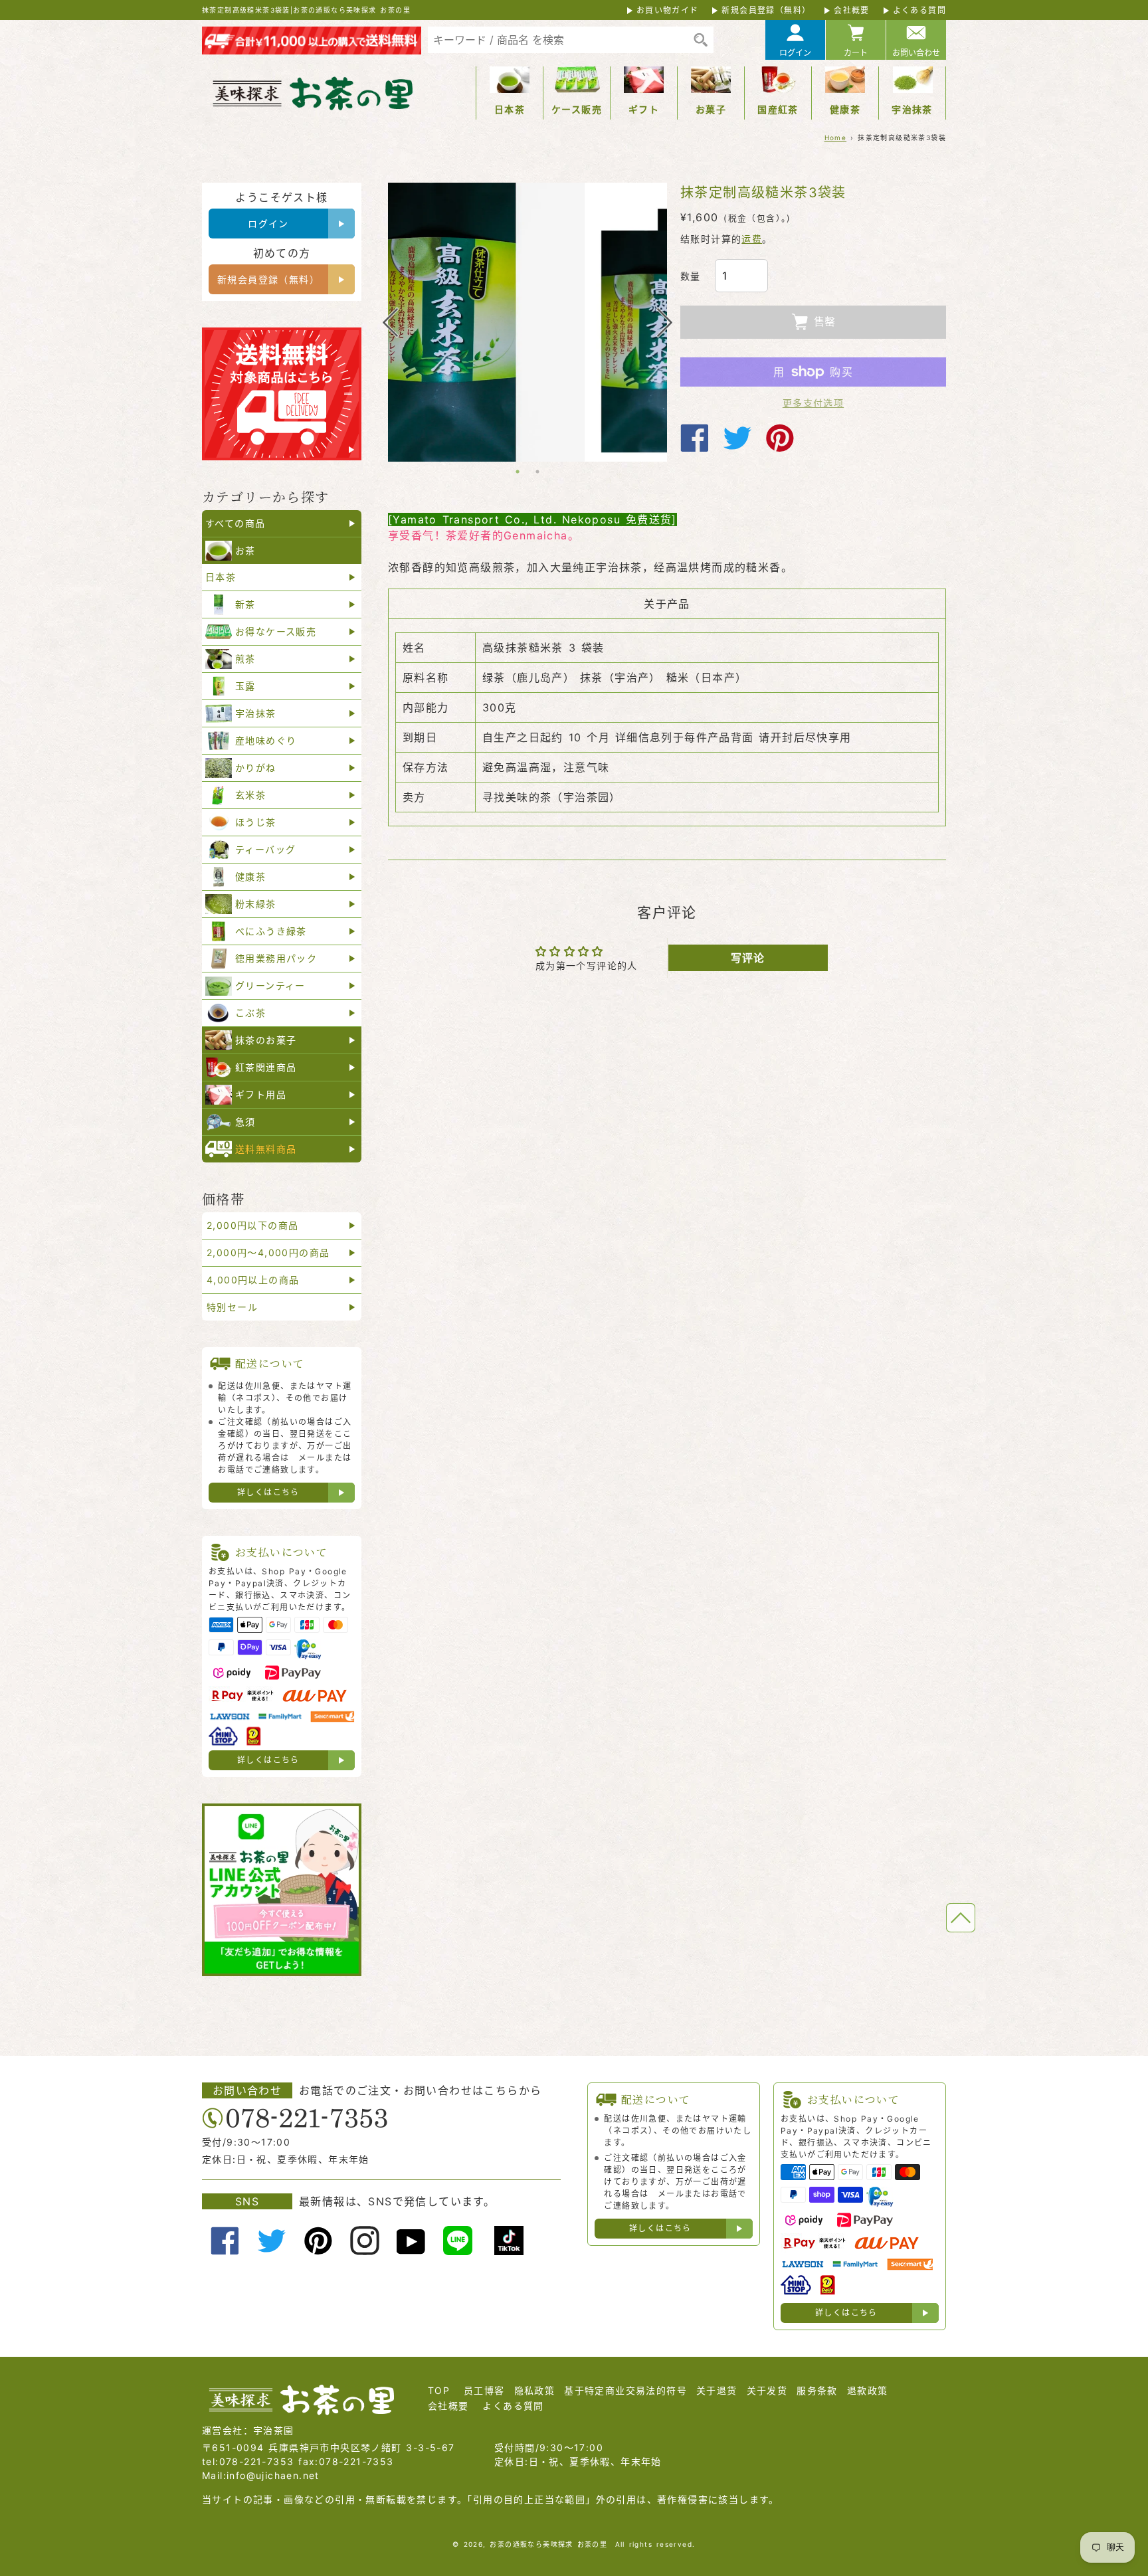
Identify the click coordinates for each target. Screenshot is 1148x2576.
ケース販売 (577, 109)
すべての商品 (235, 523)
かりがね (256, 768)
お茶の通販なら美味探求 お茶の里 (548, 2544)
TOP (439, 2390)
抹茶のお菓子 (266, 1040)
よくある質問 (919, 10)
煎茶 (245, 659)
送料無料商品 (266, 1149)
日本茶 (510, 109)
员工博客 (484, 2390)
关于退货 (717, 2390)
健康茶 (845, 109)
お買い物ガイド (668, 10)
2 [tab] (537, 472)
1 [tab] (518, 472)
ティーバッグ (265, 849)
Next (665, 322)
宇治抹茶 (912, 109)
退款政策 (868, 2390)
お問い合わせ (916, 53)
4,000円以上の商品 (253, 1280)
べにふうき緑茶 (271, 931)
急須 (245, 1122)
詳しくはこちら (268, 1492)
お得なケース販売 (276, 631)
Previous (390, 322)
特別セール (232, 1307)
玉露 (245, 686)
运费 (752, 239)
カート (856, 53)
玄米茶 (250, 795)
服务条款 (817, 2390)
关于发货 (767, 2390)
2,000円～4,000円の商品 (268, 1252)
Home (836, 138)
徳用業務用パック (276, 958)
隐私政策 (535, 2390)
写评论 (748, 958)
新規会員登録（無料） (766, 10)
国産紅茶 (778, 109)
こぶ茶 (250, 1013)
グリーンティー (270, 985)
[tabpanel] (527, 322)
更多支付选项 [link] (813, 403)
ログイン (795, 53)
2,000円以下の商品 (252, 1225)
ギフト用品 (261, 1094)
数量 (691, 276)
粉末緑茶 (256, 904)
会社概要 (852, 10)
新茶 (245, 604)
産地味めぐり (266, 740)
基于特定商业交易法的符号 (625, 2390)
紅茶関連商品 (266, 1067)
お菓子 (711, 109)
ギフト (644, 109)
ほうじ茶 (256, 822)
